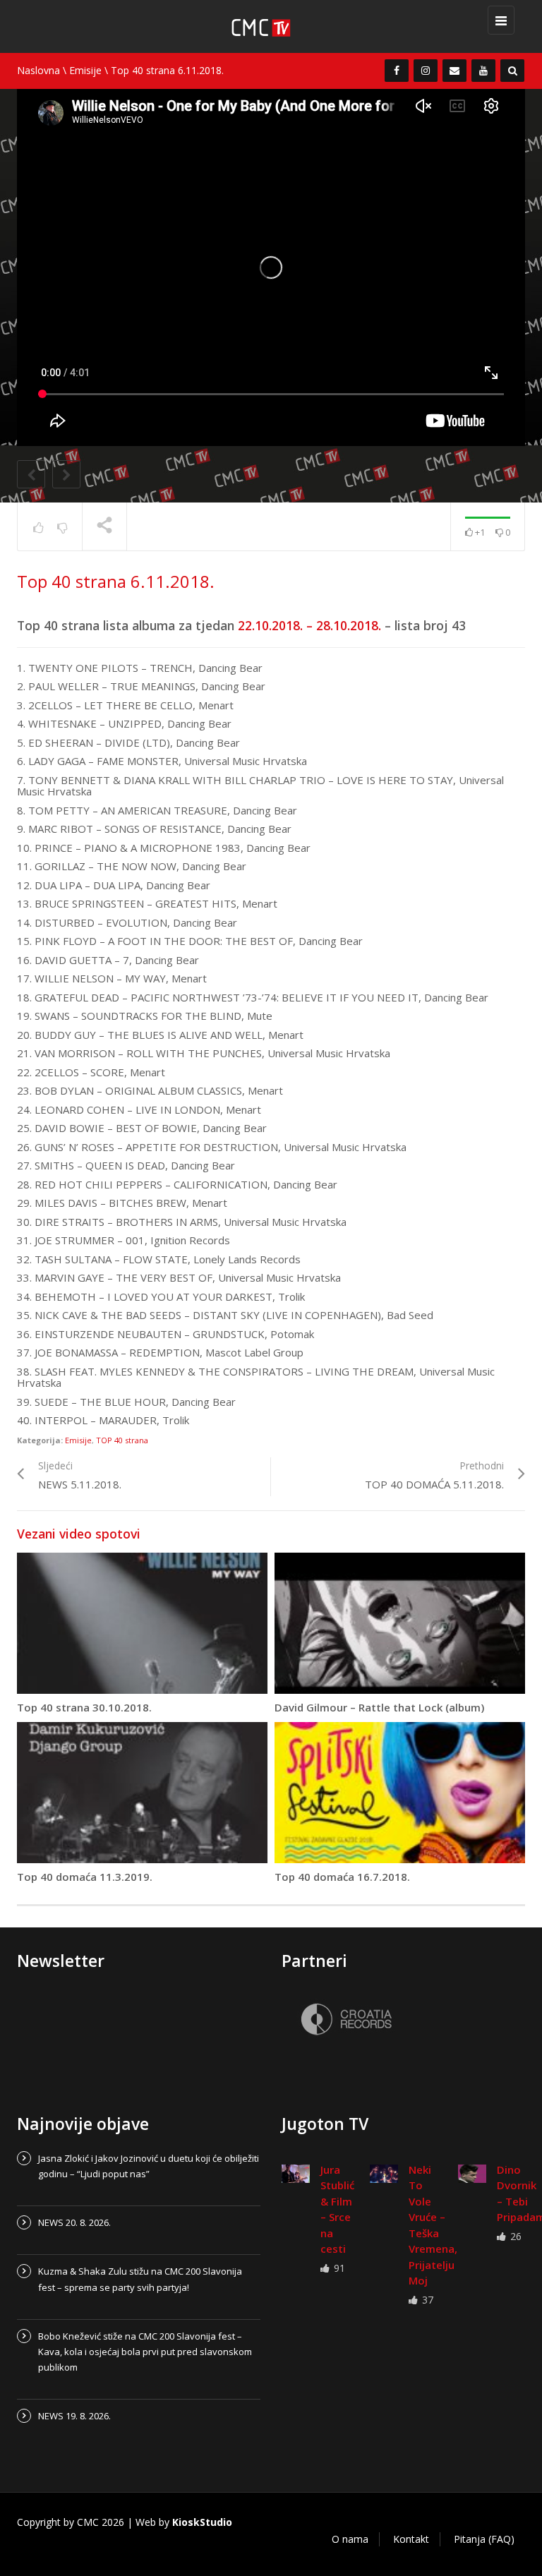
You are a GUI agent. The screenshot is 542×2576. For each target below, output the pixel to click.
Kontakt (411, 2539)
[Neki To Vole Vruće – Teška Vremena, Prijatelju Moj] (384, 2174)
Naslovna (38, 70)
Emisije (85, 70)
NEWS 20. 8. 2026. (74, 2222)
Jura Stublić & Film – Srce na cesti (337, 2209)
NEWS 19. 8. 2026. (74, 2416)
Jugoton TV (325, 2124)
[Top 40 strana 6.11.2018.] (278, 26)
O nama (350, 2539)
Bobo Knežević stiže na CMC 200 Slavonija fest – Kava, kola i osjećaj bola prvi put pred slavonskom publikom (145, 2352)
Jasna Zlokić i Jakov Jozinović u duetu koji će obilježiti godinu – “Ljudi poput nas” (149, 2166)
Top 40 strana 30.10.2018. (84, 1707)
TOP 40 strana (122, 1440)
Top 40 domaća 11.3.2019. (85, 1877)
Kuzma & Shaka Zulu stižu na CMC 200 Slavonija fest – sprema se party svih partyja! (140, 2279)
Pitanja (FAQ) (484, 2539)
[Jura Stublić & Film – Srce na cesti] (296, 2174)
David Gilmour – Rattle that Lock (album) (379, 1707)
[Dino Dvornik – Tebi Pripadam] (472, 2174)
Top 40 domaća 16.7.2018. (342, 1877)
